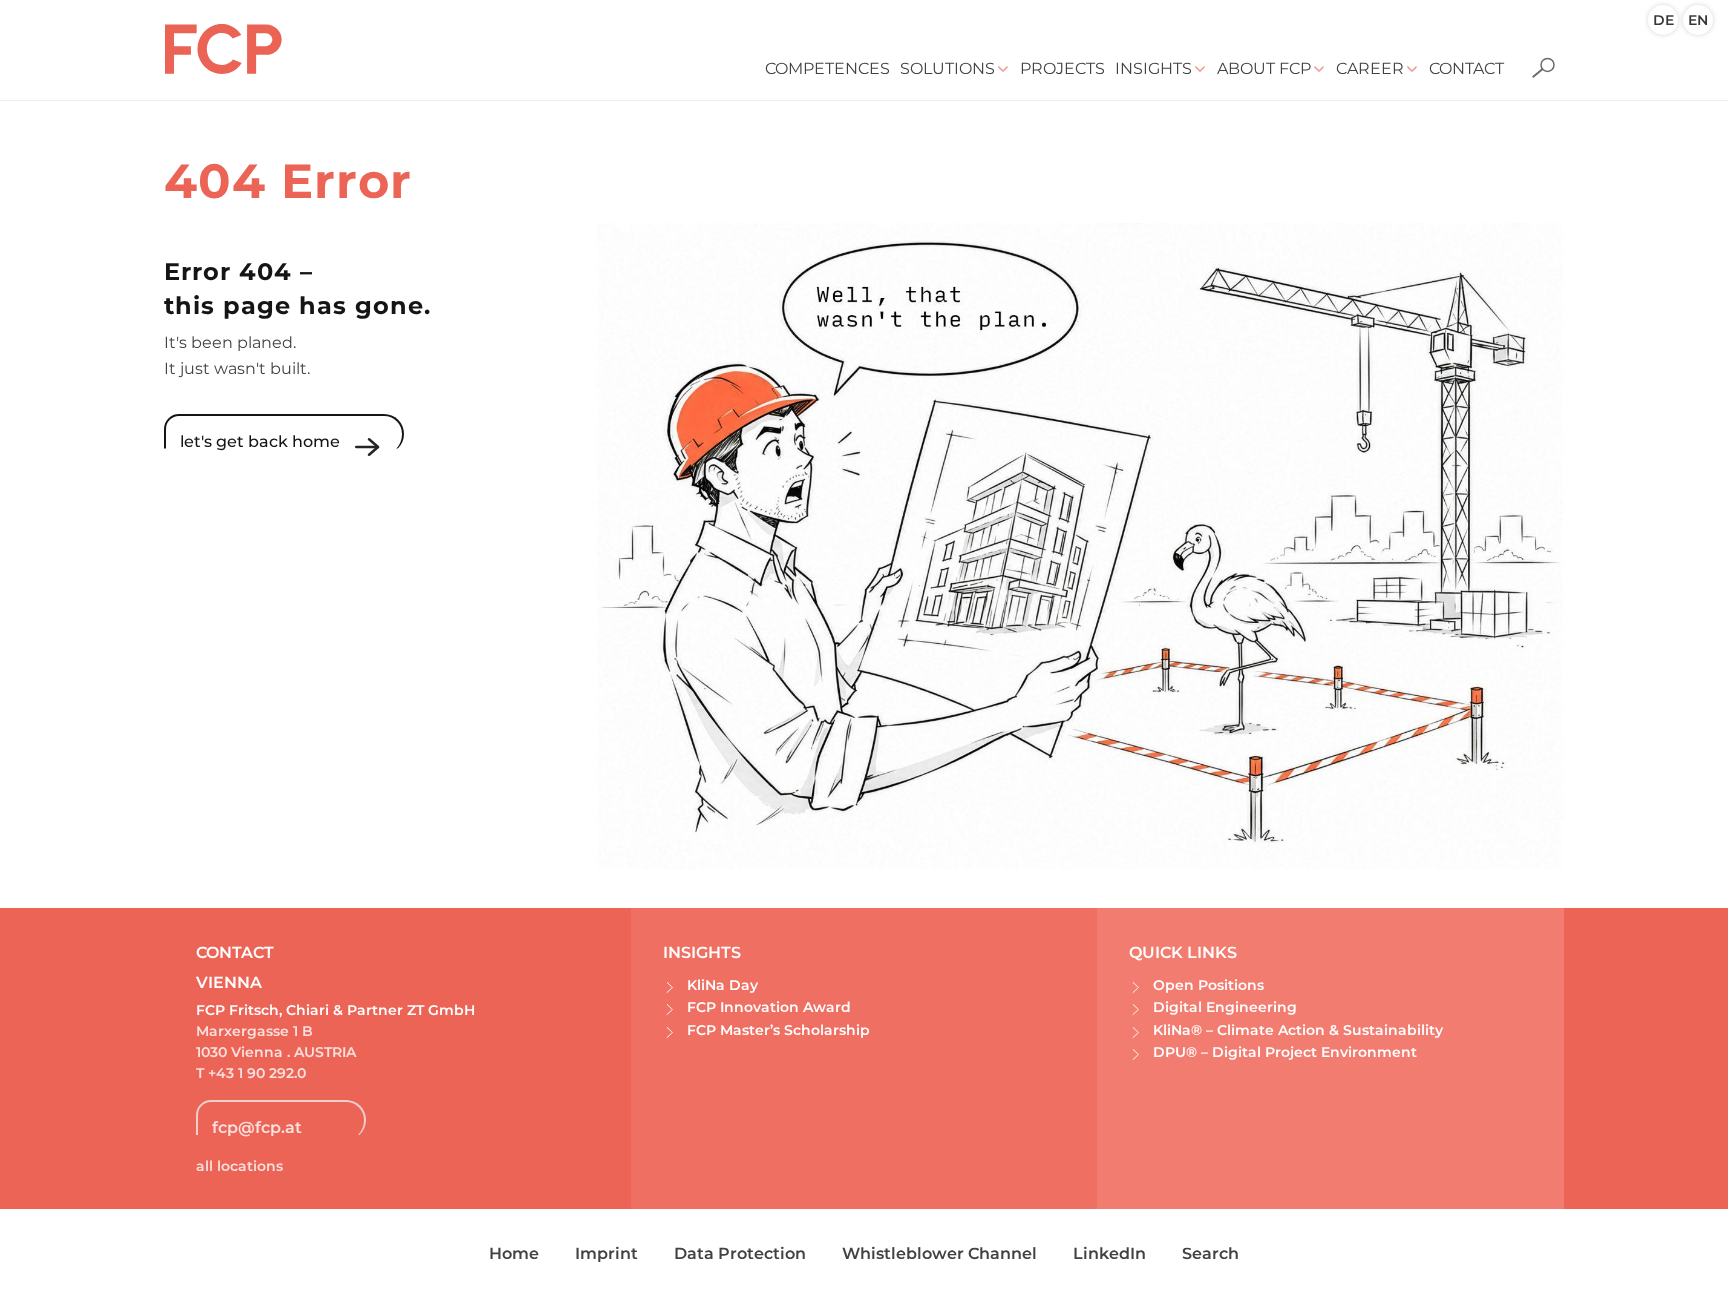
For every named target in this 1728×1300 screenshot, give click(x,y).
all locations (239, 1166)
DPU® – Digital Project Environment (1285, 1052)
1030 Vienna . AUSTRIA (276, 1052)
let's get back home (260, 441)
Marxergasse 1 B (254, 1031)
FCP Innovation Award (769, 1007)
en (1698, 20)
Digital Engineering (1225, 1007)
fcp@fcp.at (257, 1127)
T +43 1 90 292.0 (251, 1073)
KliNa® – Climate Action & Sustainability (1298, 1030)
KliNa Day (722, 985)
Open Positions (1208, 985)
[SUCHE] (1536, 55)
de (1663, 20)
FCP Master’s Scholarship (778, 1030)
